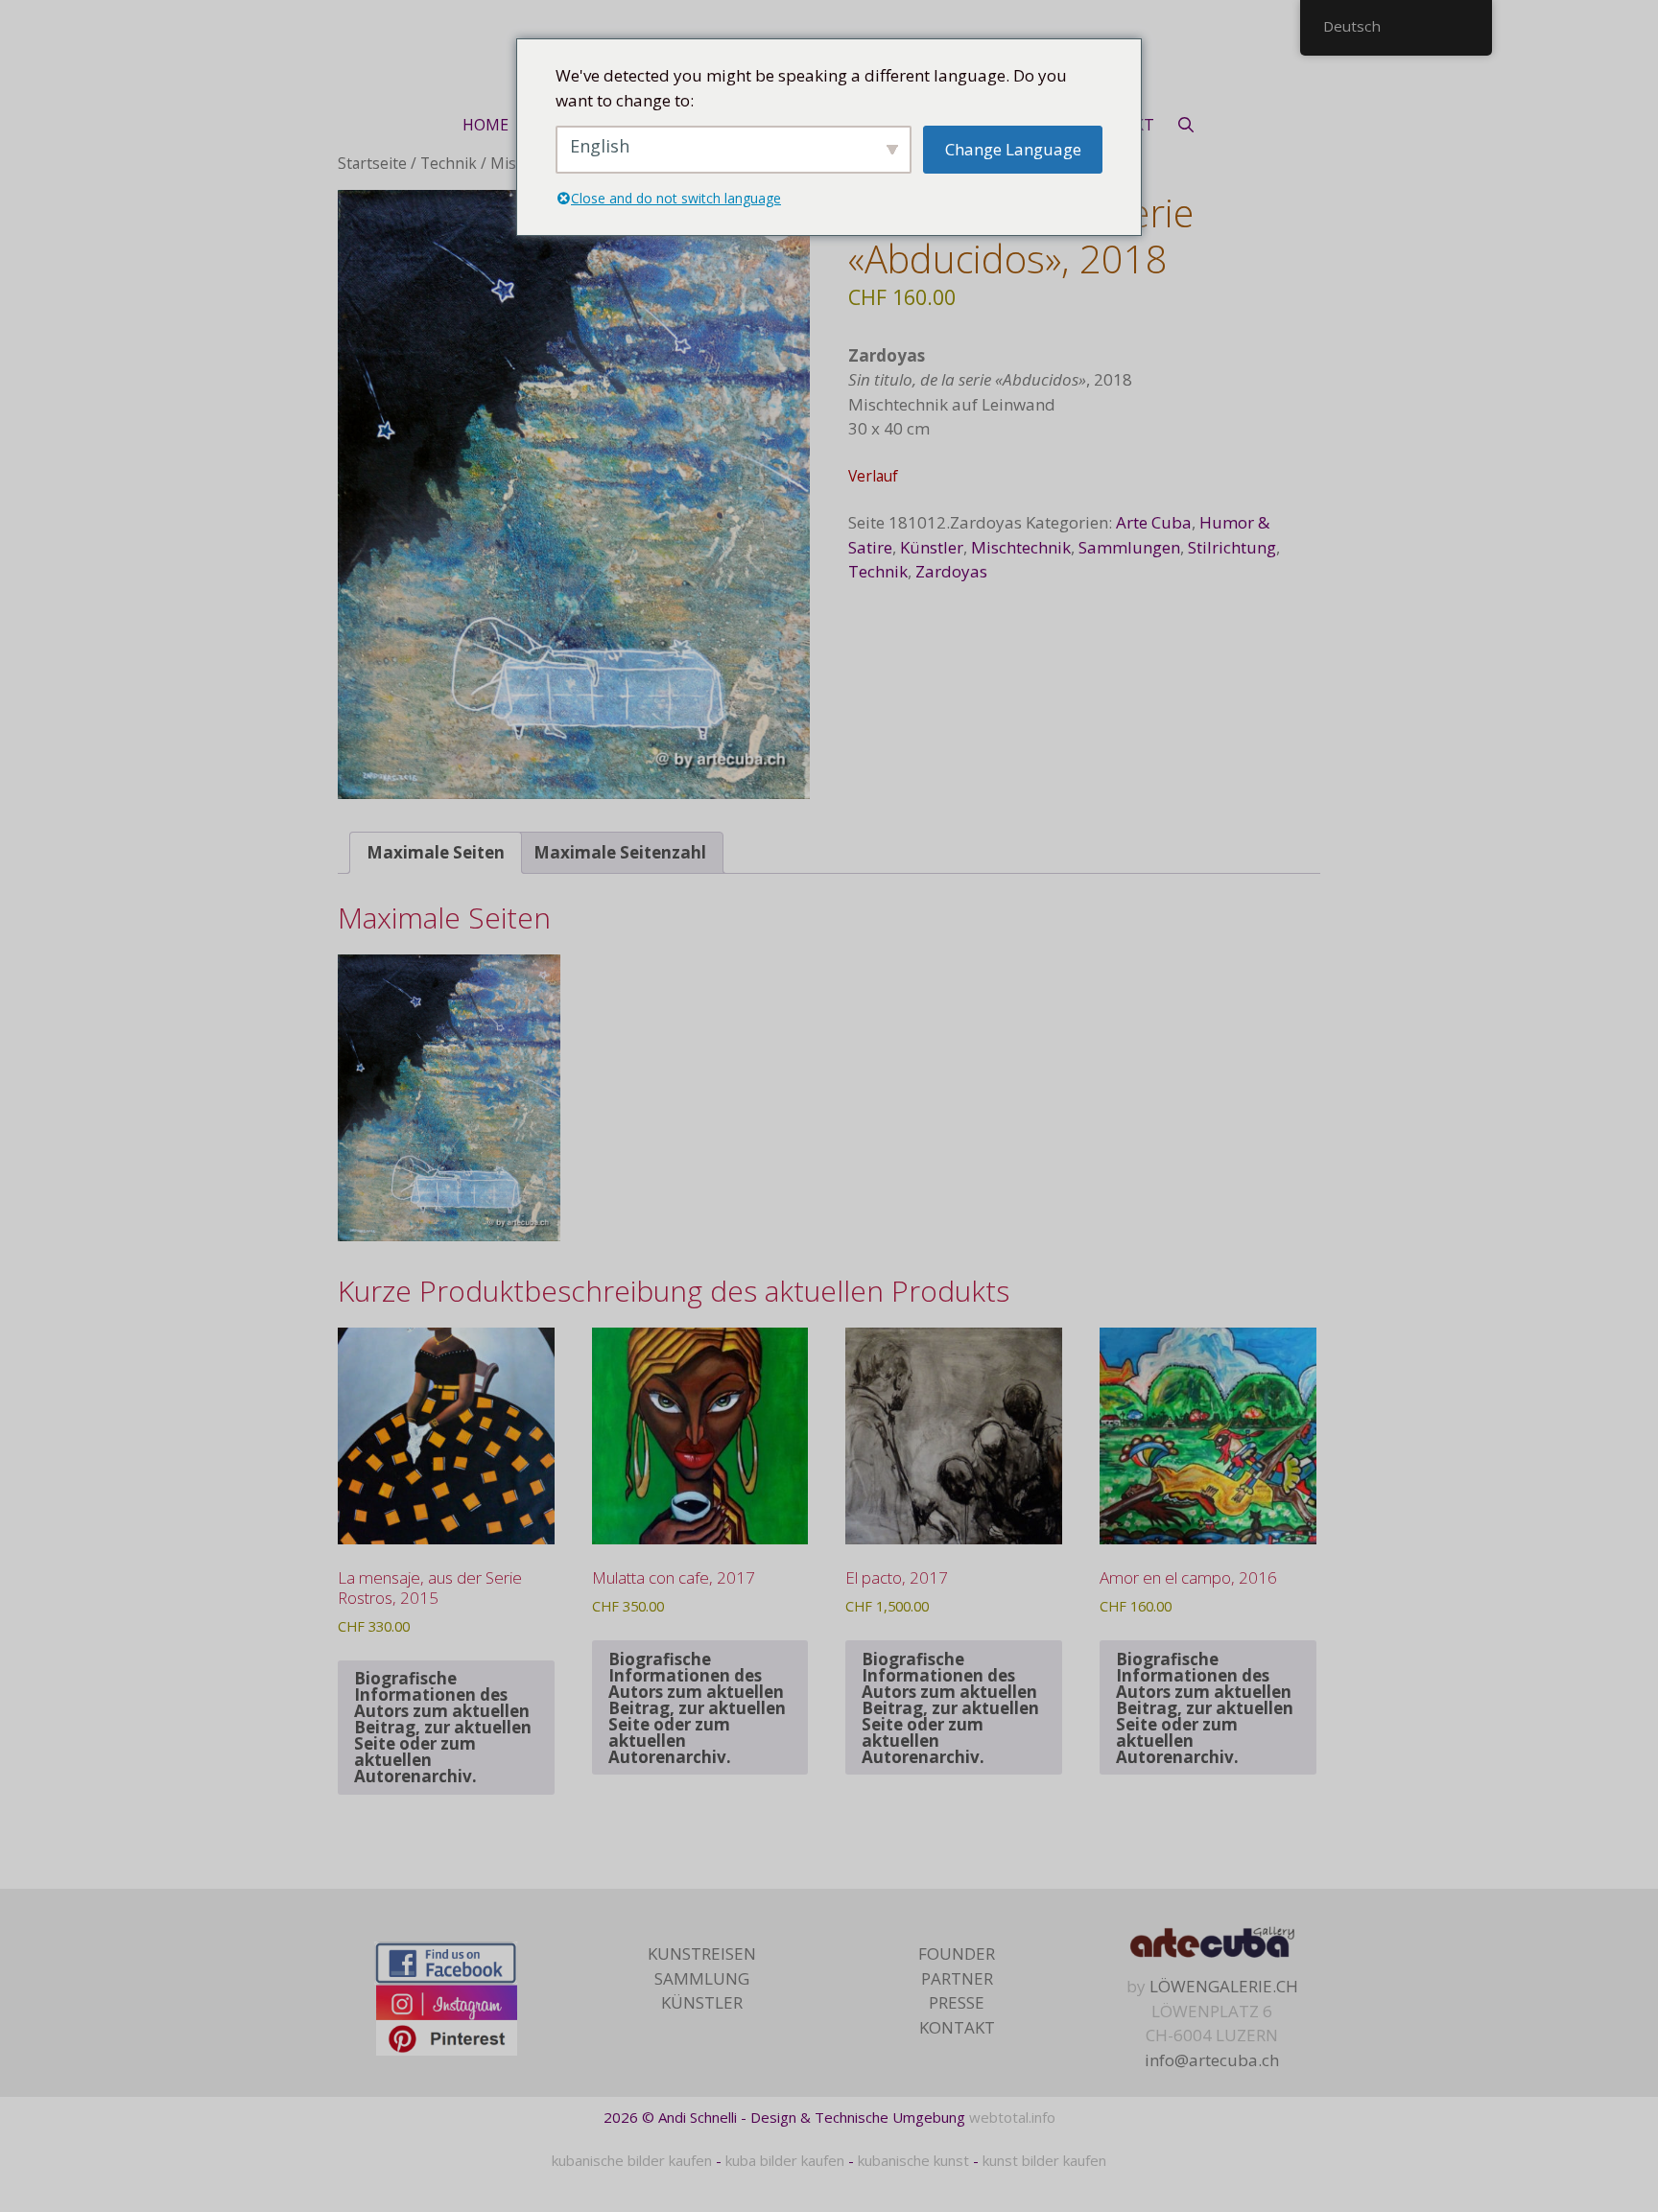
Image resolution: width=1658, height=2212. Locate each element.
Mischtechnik (1021, 547)
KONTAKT (957, 2027)
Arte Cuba (1154, 522)
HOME (486, 125)
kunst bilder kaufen (1044, 2160)
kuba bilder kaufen (785, 2160)
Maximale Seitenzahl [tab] (620, 852)
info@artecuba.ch (1212, 2060)
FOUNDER (957, 1953)
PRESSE (957, 2002)
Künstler (932, 547)
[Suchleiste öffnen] (1185, 125)
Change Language (1013, 149)
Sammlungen (1129, 547)
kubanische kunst (913, 2160)
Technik (449, 163)
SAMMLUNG (702, 1978)
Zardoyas (951, 571)
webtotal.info (1012, 2117)
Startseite (372, 163)
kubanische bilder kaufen (632, 2160)
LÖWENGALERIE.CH (1224, 1986)
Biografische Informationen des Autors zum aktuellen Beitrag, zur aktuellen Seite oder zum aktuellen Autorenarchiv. (443, 1727)
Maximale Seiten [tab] (436, 852)
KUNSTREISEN (702, 1953)
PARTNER (957, 1978)
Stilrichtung (1232, 547)
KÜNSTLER (702, 2002)
